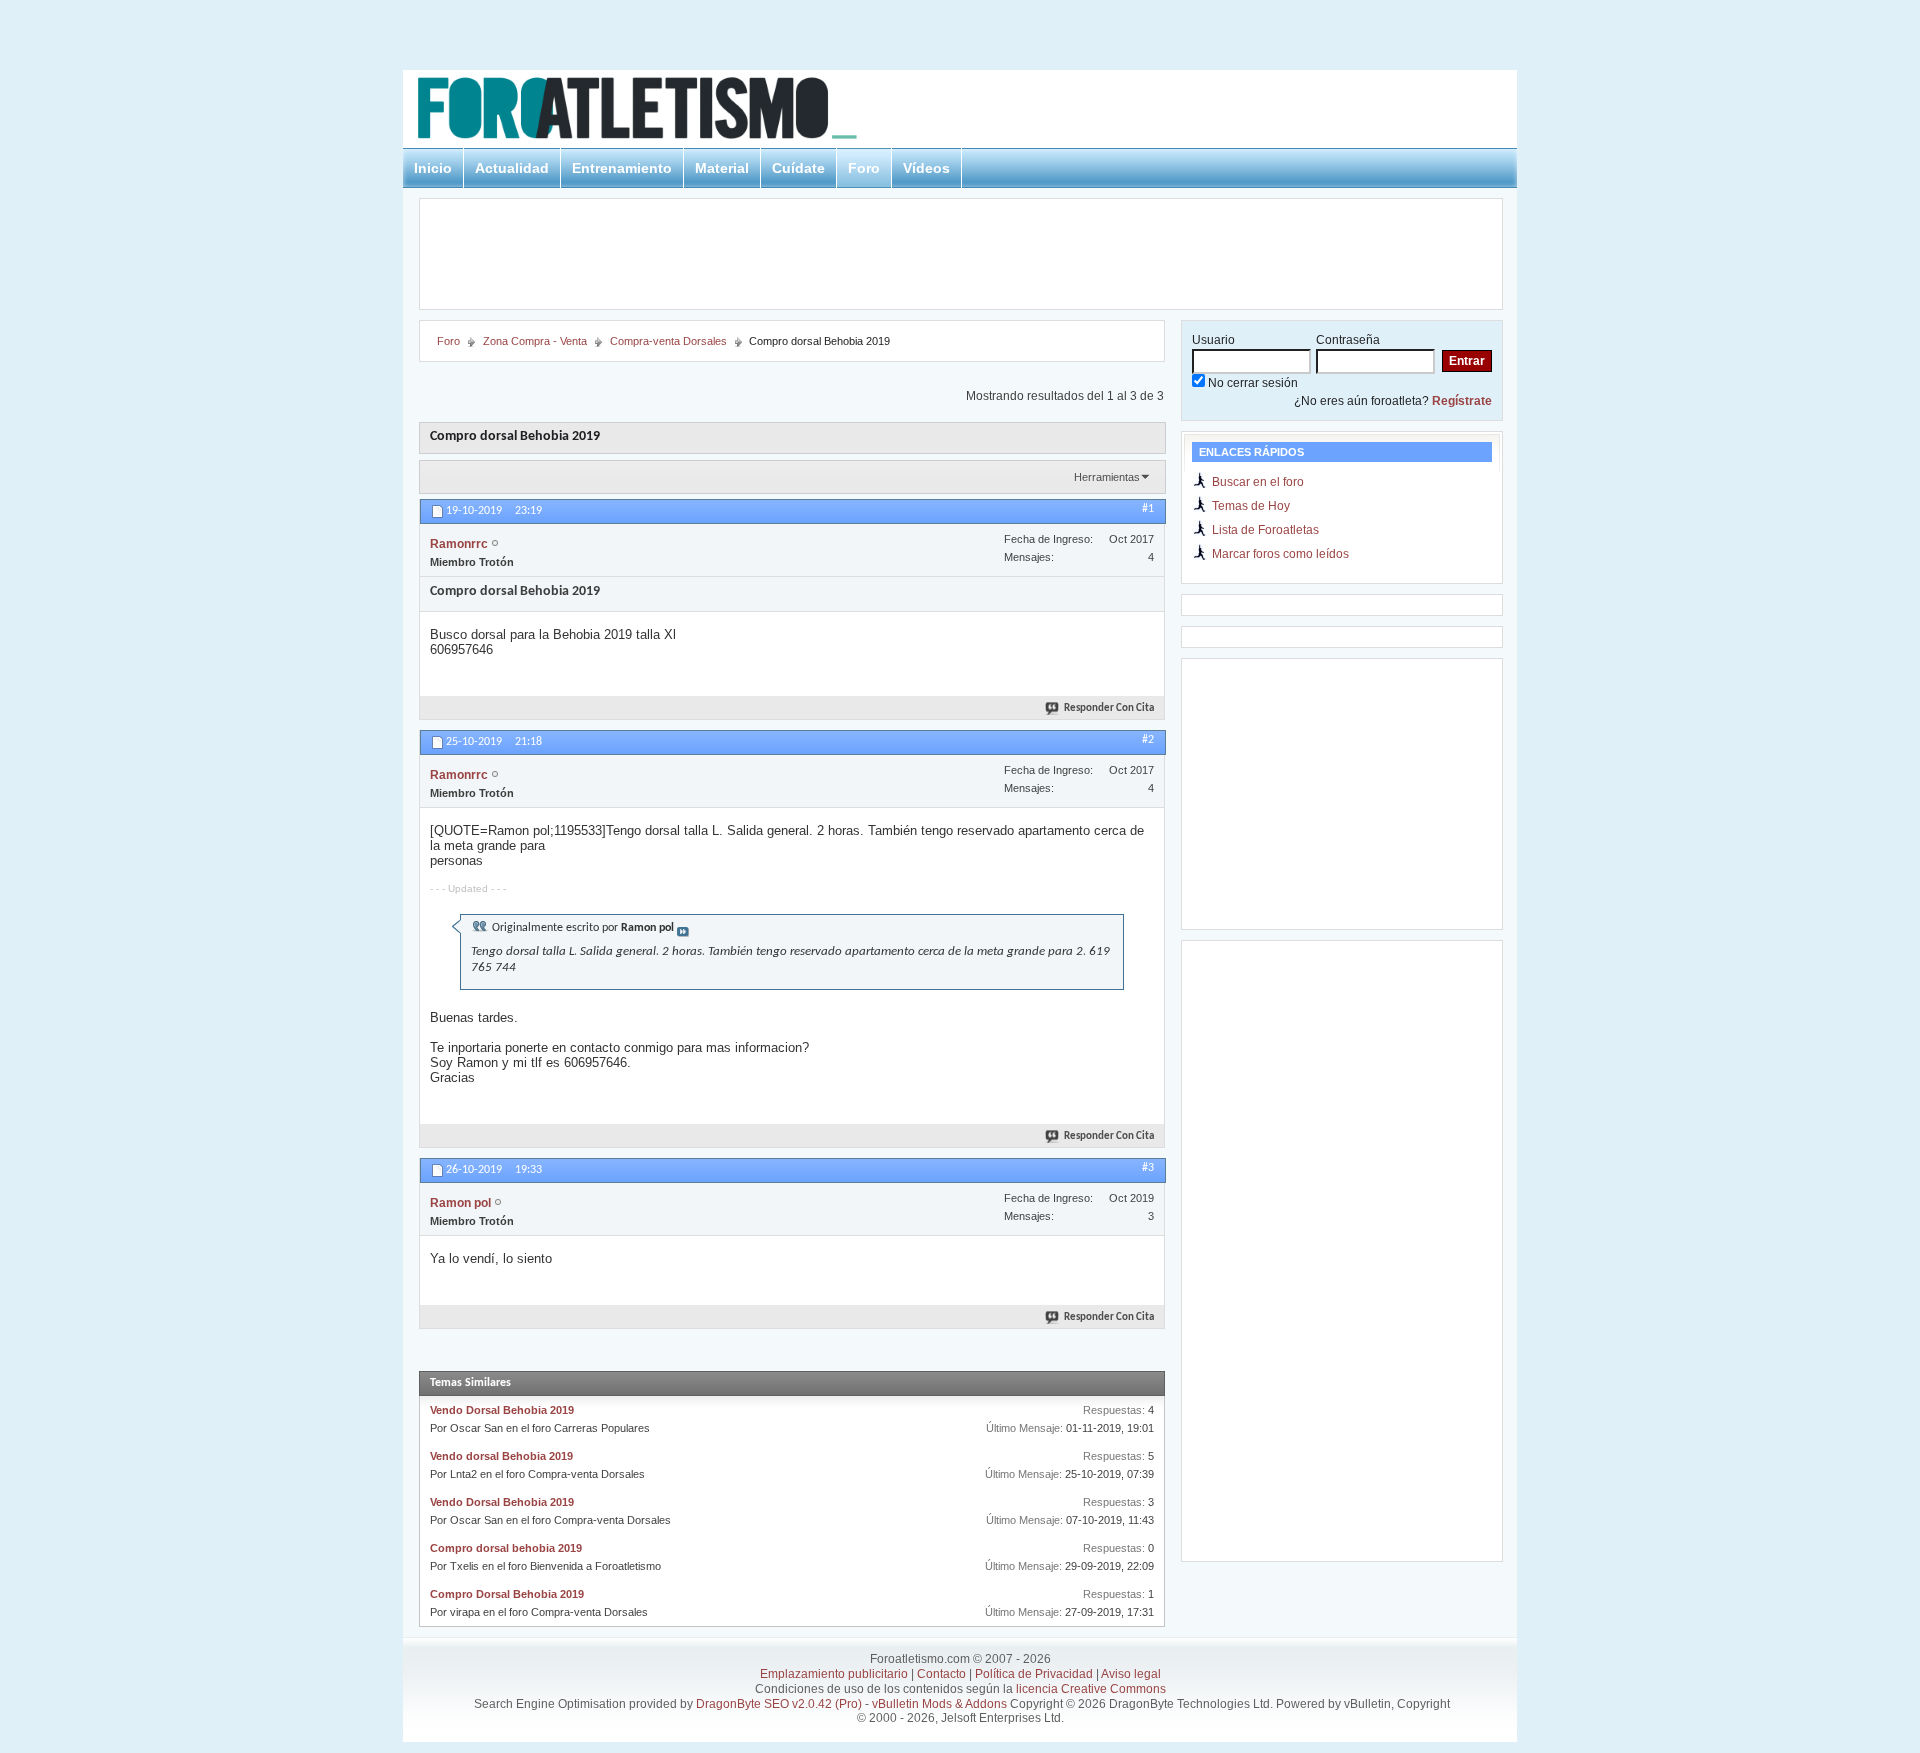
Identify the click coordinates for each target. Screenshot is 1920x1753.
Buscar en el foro (1258, 482)
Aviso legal (1131, 1674)
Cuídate (798, 168)
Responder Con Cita (1109, 708)
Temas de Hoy (1251, 506)
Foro (864, 168)
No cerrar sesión (1251, 383)
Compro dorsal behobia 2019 (506, 1548)
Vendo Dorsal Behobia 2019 (502, 1410)
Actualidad (512, 168)
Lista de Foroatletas (1265, 530)
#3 (1148, 1168)
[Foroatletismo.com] (661, 111)
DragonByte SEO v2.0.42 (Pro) (779, 1704)
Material (722, 168)
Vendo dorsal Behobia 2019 (501, 1456)
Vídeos (926, 168)
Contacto (941, 1674)
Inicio (433, 168)
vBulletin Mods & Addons (939, 1704)
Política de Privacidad (1034, 1674)
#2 (1148, 740)
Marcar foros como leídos (1280, 554)
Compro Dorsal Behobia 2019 (507, 1594)
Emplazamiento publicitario (834, 1674)
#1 (1148, 509)
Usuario (1213, 340)
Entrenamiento (622, 168)
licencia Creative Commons (1091, 1689)
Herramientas (1107, 477)
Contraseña (1348, 340)
